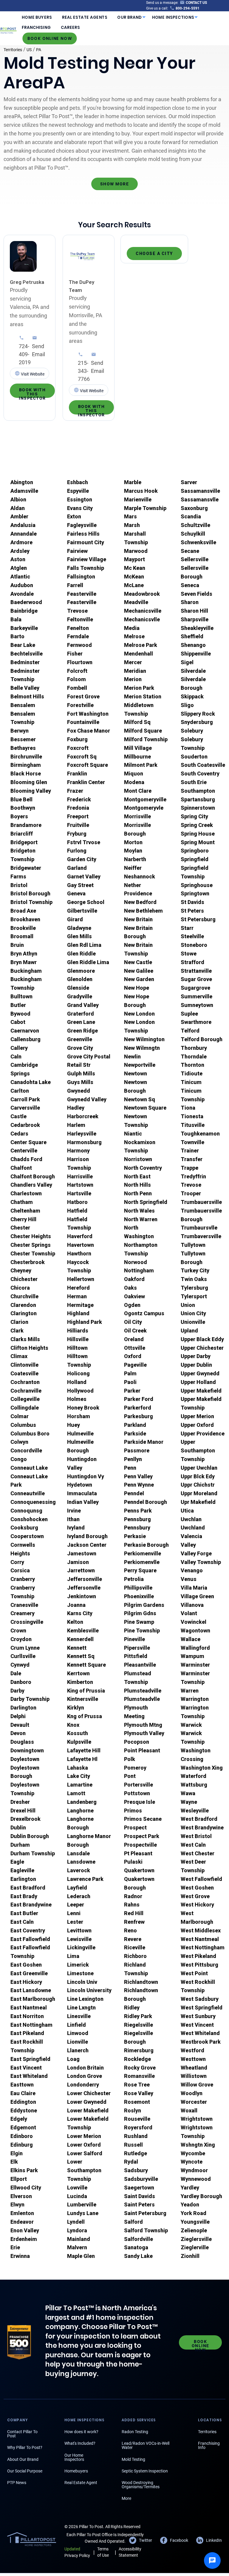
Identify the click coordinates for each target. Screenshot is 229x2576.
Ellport (19, 2179)
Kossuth (78, 1733)
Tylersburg (194, 1288)
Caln (16, 1056)
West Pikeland (198, 1956)
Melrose (134, 636)
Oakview (134, 1296)
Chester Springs (31, 1245)
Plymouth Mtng (143, 1725)
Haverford (80, 1236)
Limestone (80, 1973)
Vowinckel (194, 1622)
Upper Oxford (197, 1425)
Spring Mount (198, 842)
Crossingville (27, 1622)
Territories (13, 50)
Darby (17, 1691)
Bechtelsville (27, 654)
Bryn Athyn (24, 954)
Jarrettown (81, 1570)
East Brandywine (31, 1905)
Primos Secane (143, 1819)
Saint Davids (140, 2196)
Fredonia (78, 808)
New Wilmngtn (142, 1048)
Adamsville (24, 491)
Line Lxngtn (81, 2008)
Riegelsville (139, 2025)
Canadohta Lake (31, 1082)
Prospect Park (142, 1836)
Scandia (191, 516)
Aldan (18, 508)
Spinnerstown (198, 808)
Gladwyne (79, 928)
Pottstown (137, 1793)
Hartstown (80, 1185)
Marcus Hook (141, 491)
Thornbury (194, 1048)
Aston (18, 559)
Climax (19, 1356)
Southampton (198, 791)
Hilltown (77, 1348)
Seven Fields (196, 594)
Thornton (192, 1065)
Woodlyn (192, 2093)
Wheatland (194, 2068)
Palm (130, 1373)
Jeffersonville (85, 1579)
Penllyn (133, 1459)
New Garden (139, 979)
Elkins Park (24, 2170)
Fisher (75, 654)
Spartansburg (198, 799)
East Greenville (29, 1973)
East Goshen (26, 1965)
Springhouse (197, 885)
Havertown (81, 1245)
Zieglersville (196, 2239)
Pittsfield (136, 1656)
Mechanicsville (143, 611)
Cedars (19, 1134)
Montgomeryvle (144, 808)
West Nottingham (203, 1947)
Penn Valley (138, 1476)
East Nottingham (31, 2025)
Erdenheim (24, 2239)
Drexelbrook (25, 1819)
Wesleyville (195, 1811)
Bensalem (23, 705)
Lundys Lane (83, 2213)
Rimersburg (139, 2050)
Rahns (132, 1905)
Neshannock (140, 876)
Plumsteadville (143, 1691)
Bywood (20, 1014)
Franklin (77, 774)
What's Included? (80, 2443)
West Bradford (199, 1819)
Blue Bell (21, 799)
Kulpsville (79, 1742)
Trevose (191, 1185)
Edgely (19, 2119)
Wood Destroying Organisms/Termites (141, 2485)
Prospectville (140, 1845)
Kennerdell (80, 1639)
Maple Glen (81, 2256)
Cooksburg (24, 1528)
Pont (130, 1776)
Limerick (78, 1965)
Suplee (189, 1014)
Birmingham (26, 765)
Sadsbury (136, 2170)
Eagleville (22, 1870)
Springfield (195, 859)
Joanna (76, 1605)
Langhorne (80, 1811)
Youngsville (195, 2222)
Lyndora (77, 2230)
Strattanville (196, 971)
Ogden (132, 1305)
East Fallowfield (30, 1939)
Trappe (189, 1168)
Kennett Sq (81, 1656)
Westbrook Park (201, 2042)
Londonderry (83, 2085)
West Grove (195, 1896)
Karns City (80, 1613)
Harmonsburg (84, 1142)
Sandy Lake (138, 2256)
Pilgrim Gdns (140, 1613)
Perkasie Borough (146, 1545)
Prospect (135, 1827)
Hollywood (80, 1391)
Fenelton (78, 628)
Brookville (23, 928)
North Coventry (143, 1168)
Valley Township (201, 1562)
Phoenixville (139, 1596)
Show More (115, 184)
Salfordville (139, 2239)
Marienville (138, 499)
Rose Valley (139, 2093)
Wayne (189, 1802)
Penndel (134, 1493)
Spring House (198, 834)
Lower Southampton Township (84, 2170)
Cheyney (21, 1270)
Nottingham (139, 1270)
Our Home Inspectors (74, 2457)
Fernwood (79, 645)
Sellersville (195, 559)
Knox (73, 1725)
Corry (17, 1562)
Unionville (193, 1322)
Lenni (74, 1913)
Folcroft (77, 671)
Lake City (79, 1776)
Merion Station (143, 696)
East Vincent (26, 2068)
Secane (190, 551)
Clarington (24, 1313)
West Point (194, 1973)
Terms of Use (103, 2552)
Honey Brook (83, 1408)
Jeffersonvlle (84, 1588)
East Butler (24, 1913)
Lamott (76, 1793)
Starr (187, 928)
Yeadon (190, 2204)
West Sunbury (198, 2016)
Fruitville (78, 825)
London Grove (85, 2076)
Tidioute (192, 1073)
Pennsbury (137, 1528)
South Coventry (200, 774)
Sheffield (192, 636)
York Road (194, 2213)
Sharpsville (195, 619)
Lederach (79, 1896)
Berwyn (20, 731)
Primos (133, 1811)
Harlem (76, 1125)
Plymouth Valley (144, 1733)
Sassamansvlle (200, 499)
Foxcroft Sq (82, 757)
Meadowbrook (142, 594)
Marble (133, 482)
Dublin (18, 1827)
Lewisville (79, 1939)
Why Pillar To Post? (25, 2447)
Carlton (20, 1091)
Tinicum (191, 1082)
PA (39, 50)
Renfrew (134, 1922)
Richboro (135, 1956)
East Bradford (28, 1888)
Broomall (22, 936)
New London (139, 1014)
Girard (75, 919)
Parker (132, 1391)
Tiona (188, 1108)
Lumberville (82, 2204)
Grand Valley (83, 1005)
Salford (133, 2222)
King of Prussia (86, 1691)
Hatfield (77, 1211)
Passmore (137, 1450)
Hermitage (80, 1305)
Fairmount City (86, 542)
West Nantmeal (200, 1939)
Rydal (131, 2162)
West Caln (193, 1845)
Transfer (192, 1159)
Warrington (195, 1699)
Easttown (22, 2085)
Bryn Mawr (24, 962)
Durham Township (33, 1853)
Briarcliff (22, 834)
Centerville (24, 1151)
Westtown (193, 2059)
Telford (190, 1031)
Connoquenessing (33, 1502)
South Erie (194, 782)
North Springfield (146, 1202)
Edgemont (23, 2127)
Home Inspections (173, 17)
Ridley (132, 2008)
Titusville (193, 1125)
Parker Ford (139, 1399)
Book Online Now (50, 38)
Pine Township (142, 1630)
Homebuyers (76, 2471)
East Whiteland (29, 2076)
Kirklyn (76, 1708)
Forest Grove (83, 696)
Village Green (197, 1596)
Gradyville (80, 996)
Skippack (192, 696)
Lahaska (78, 1768)
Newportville (140, 1065)
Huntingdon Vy (86, 1476)
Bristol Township (31, 902)
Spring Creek (197, 825)
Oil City (133, 1322)
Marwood (136, 551)
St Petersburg (198, 919)
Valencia (191, 1536)
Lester (75, 1922)
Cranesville (24, 1605)
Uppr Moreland (199, 1493)
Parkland (135, 1425)
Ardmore (21, 542)
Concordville (26, 1450)
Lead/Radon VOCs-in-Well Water (146, 2445)
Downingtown (27, 1750)
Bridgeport (24, 842)
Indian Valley (83, 1502)
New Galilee (139, 971)
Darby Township (30, 1699)
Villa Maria (194, 1588)
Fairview (77, 551)
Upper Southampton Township (198, 1450)
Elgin (17, 2153)
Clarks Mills (25, 1339)
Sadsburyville (141, 2179)
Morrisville (137, 816)
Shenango (193, 645)
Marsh (132, 525)
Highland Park (85, 1322)
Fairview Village (87, 559)
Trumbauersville (201, 1202)
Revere (133, 1939)
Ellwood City (26, 2188)
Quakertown (139, 1870)
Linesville (79, 2016)
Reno (130, 1930)
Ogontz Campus (144, 1313)
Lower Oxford (84, 2145)
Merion (133, 679)
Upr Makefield (198, 1502)
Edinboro (22, 2136)
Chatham (22, 1202)
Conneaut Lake (29, 1468)
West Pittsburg (199, 1965)
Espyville (78, 491)
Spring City (194, 816)
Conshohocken (29, 1519)
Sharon (190, 602)
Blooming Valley (31, 791)
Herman (77, 1296)
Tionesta (192, 1116)
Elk (14, 2162)
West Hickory (197, 1905)
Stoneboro (194, 945)
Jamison (78, 1562)
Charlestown (26, 1193)
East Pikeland (27, 2033)
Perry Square (140, 1570)
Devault (20, 1725)
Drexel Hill (23, 1811)
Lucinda (77, 2196)
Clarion (19, 1322)
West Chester (198, 1853)
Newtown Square (145, 1108)
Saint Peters (139, 2204)
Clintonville (24, 1365)
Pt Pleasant (138, 1853)
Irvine (74, 1511)
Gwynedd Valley (87, 1099)
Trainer (190, 1151)
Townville (192, 1142)
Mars (130, 516)
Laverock (79, 1870)
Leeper (76, 1905)
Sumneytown (197, 1005)
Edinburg (22, 2145)
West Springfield (202, 2008)
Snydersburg (197, 722)
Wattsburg (194, 1785)
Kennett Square (86, 1665)
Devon (18, 1733)
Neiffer (133, 868)
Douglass (22, 1742)
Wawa (188, 1793)
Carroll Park (25, 1099)
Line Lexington (85, 1999)
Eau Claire (23, 2093)
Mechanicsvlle (142, 619)
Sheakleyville (197, 628)
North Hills (137, 1185)
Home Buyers (37, 17)
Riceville (135, 1947)
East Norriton (27, 2016)
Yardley (190, 2188)
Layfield (77, 1888)
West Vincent (197, 2025)
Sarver (189, 482)
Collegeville (25, 1399)
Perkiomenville (143, 1553)
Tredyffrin (193, 1176)
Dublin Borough (30, 1836)
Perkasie (135, 1536)
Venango (192, 1570)
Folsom (76, 679)
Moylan (133, 851)
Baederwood (26, 602)
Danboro (21, 1682)
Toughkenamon (200, 1134)
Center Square (28, 1142)
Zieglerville (195, 2247)
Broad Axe (23, 911)
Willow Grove (197, 2085)
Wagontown (195, 1630)
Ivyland (76, 1528)
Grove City (80, 1048)
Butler (18, 1005)
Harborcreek (83, 1116)
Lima (73, 1956)
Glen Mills (79, 936)
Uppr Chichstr (198, 1485)
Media (132, 628)
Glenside (78, 988)
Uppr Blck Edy (198, 1476)
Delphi (18, 1716)
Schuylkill (193, 534)
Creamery (23, 1613)
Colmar (20, 1416)
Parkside (135, 1434)
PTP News (17, 2483)
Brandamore (26, 825)
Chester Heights (31, 1236)
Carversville (25, 1108)
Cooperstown (27, 1536)
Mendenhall (139, 654)
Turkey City (195, 1270)
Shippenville (196, 654)
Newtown (136, 1073)
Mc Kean (135, 568)
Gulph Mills (81, 1073)
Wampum (192, 1656)
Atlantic (20, 577)
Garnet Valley (84, 876)
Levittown (79, 1930)
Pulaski (133, 1862)
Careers (70, 28)
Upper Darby (196, 1356)
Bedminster (25, 662)
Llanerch (78, 2050)
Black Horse (26, 774)
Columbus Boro (30, 1434)
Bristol (19, 885)
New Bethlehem (143, 911)
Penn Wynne (139, 1485)
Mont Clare (138, 791)
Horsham (79, 1416)
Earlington (23, 1879)
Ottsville (135, 1348)
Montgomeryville (145, 799)
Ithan (73, 1519)
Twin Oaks (194, 1279)
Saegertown (139, 2188)
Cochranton (25, 1382)
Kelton (75, 1622)
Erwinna (20, 2256)
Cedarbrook (25, 1125)
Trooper (191, 1193)
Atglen (19, 568)
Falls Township (86, 568)
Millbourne (137, 757)
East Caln (22, 1922)
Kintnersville (83, 1699)
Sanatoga (136, 2247)
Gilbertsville (82, 911)
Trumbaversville (201, 1236)
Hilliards (78, 1331)
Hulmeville (80, 1434)
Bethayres (23, 748)
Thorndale (194, 1056)
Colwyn (19, 1442)
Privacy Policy (77, 2552)
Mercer (133, 662)
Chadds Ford (26, 1159)
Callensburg (25, 1039)
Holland (77, 1382)
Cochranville (26, 1391)
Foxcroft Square (88, 765)
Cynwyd (20, 1665)
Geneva (76, 893)
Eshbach (78, 482)
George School (86, 902)
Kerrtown (78, 1673)
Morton (133, 842)
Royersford (138, 2127)
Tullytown (193, 1245)
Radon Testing (135, 2432)
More (126, 2498)
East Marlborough (33, 1999)
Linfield (76, 2025)
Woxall (189, 2110)
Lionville (78, 2042)
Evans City (80, 508)
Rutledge (136, 2153)
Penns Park (138, 1511)
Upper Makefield (201, 1391)
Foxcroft (78, 748)
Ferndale (78, 636)
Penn (130, 1468)
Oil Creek (135, 1331)
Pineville (134, 1639)
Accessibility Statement (130, 2552)
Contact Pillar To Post (22, 2434)
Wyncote (192, 2162)
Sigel (187, 662)
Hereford (78, 1288)
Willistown (194, 2076)
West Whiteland (200, 2033)
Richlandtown (141, 1982)
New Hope (137, 988)
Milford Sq (137, 722)
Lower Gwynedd (87, 2102)
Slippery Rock (198, 714)
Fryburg (77, 834)
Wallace (191, 1639)
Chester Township (33, 1253)
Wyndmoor (194, 2170)
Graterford (81, 1014)
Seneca (190, 585)
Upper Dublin (196, 1365)
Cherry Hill (23, 1219)
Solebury (192, 731)
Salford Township (146, 2230)
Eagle (17, 1862)
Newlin (132, 1056)
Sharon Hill (194, 611)
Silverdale (193, 671)
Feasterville (82, 594)
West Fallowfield (201, 1879)
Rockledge (137, 2059)
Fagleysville (82, 525)
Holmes (77, 1399)
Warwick (191, 1725)
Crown (18, 1630)
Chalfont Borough (33, 1176)
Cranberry (23, 1579)
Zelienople (194, 2230)
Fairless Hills (83, 534)
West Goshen (197, 1888)
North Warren (141, 1219)
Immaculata (82, 1493)
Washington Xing (202, 1768)
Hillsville (78, 1339)
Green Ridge (82, 1031)
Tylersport (194, 1296)
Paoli (130, 1382)
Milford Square (143, 731)
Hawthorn (79, 1253)
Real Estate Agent (81, 2483)
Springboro (195, 851)
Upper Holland (198, 1382)
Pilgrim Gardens (144, 1605)
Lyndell (76, 2222)
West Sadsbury (200, 1999)
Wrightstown (197, 2119)
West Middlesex (201, 1930)
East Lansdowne (31, 1990)
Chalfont (21, 1168)
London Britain (85, 2068)
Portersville (139, 1785)
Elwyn (17, 2204)
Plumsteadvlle (142, 1699)
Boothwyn (23, 808)
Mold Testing (133, 2459)
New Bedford (140, 902)
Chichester (24, 1279)
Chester (20, 1228)
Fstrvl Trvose (84, 842)
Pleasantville (140, 1665)
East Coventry (28, 1930)
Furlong (77, 851)
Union (188, 1305)
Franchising (36, 28)
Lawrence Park (85, 1879)
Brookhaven (25, 919)
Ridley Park (138, 2016)
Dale (16, 1673)
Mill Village (138, 748)
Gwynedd (79, 1091)
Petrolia (134, 1579)
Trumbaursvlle (199, 1228)
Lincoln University (89, 1990)
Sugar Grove (196, 979)
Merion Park (139, 688)
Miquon (134, 774)
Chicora (20, 1288)
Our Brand (130, 17)
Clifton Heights (29, 1348)
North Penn (138, 1193)
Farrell (75, 585)
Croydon (21, 1639)
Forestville (80, 705)
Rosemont (137, 2102)
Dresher (20, 1802)
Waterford (194, 1776)
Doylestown (25, 1759)
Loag (73, 2059)
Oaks (130, 1288)
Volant (189, 1613)
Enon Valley (25, 2230)
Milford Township (146, 739)
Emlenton (22, 2213)
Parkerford (138, 1408)
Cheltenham (25, 1211)
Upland (189, 1331)
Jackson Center (87, 1545)
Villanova (192, 1605)
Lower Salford (85, 2153)
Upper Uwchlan (199, 1468)
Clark (17, 1331)
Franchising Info (209, 2445)
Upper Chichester (202, 1348)
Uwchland (193, 1528)
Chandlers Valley (31, 1185)
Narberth (135, 859)
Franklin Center (86, 782)
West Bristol (196, 1836)
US (29, 50)
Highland (78, 1313)
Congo (19, 1459)
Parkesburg (139, 1416)
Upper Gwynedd (200, 1373)
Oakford (134, 1279)
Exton (74, 516)
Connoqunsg (26, 1511)
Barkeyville (24, 628)
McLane (134, 585)
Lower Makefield (88, 2110)
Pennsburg (137, 1519)
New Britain (138, 919)
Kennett (77, 1648)
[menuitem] (37, 17)
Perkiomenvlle (142, 1562)
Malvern (77, 2247)
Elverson (21, 2196)
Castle (18, 1116)
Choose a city (154, 254)
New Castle (138, 962)
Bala (16, 619)
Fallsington (81, 577)
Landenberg (82, 1802)
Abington (22, 482)
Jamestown (82, 1553)
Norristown (138, 1159)
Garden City (82, 859)
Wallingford (195, 1648)
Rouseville (137, 2119)
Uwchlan (191, 1519)
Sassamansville (200, 491)
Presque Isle (140, 1802)
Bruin (17, 945)
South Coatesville (203, 765)
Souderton (194, 757)
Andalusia (23, 525)
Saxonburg (194, 508)
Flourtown (80, 662)
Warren (190, 1691)
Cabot (18, 1022)
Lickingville (81, 1947)
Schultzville (195, 525)
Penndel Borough (146, 1502)
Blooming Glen (29, 782)
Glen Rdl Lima (84, 945)
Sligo (187, 705)
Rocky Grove (140, 2068)
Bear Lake (23, 645)
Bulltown (21, 996)
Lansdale (78, 1853)
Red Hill (134, 1913)
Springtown (195, 893)
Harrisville (80, 1176)
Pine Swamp (139, 1622)
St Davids (192, 902)
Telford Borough (202, 1039)
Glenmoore (81, 971)
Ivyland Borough (87, 1536)
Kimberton (80, 1682)
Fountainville (83, 722)
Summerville (196, 996)
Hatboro (77, 1202)
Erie (15, 2247)
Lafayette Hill (84, 1750)
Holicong (78, 1373)
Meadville (136, 602)
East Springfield (30, 2059)
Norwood (136, 1262)
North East (137, 1176)
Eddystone (24, 2110)
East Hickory (26, 1982)
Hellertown (81, 1279)
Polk (130, 1759)
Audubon (22, 585)
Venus (189, 1579)
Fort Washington (88, 714)
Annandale (24, 534)
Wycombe (193, 2153)
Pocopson (137, 1742)
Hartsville (79, 1193)
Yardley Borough (201, 2196)
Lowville (77, 2188)
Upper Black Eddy (202, 1339)
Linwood (78, 2033)
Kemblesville (83, 1630)
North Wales (139, 1211)
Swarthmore (196, 1022)
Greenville (80, 1039)
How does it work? (81, 2432)
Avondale (22, 594)
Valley (188, 1545)
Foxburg (77, 739)
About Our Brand (23, 2459)
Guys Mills (80, 1082)
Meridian (135, 671)
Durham (20, 1845)
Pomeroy (135, 1768)
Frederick (79, 799)
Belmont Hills (27, 696)
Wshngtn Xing (198, 2145)
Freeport (78, 816)
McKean (134, 577)
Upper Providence (203, 1434)
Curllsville (23, 1656)
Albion (18, 499)
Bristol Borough (30, 893)
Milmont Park (141, 765)
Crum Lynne (25, 1648)
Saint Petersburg (145, 2213)
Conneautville (28, 1493)
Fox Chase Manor (89, 731)
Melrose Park (141, 645)
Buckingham (26, 971)
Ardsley (20, 551)
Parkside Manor (144, 1442)
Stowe (189, 954)
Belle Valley (25, 688)
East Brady (24, 1896)
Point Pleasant (142, 1750)
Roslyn (133, 2110)
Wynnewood (196, 2179)
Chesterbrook (28, 1262)
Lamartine (80, 1785)
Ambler (19, 516)
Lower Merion (84, 2136)
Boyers (19, 816)
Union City (193, 1313)
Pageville (135, 1365)
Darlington (23, 1708)
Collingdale (25, 1408)
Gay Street (80, 885)
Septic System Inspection (145, 2471)
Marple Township (145, 508)
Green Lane (81, 1022)
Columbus (23, 1425)
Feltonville (80, 619)
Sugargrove (195, 988)
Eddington (23, 2102)
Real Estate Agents (85, 17)
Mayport (134, 559)
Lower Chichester (89, 2093)
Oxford (133, 1356)
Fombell (77, 688)
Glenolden (80, 979)
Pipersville (137, 1648)
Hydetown (80, 1485)
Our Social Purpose (25, 2471)
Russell (133, 2145)
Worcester (194, 2102)
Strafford (192, 962)
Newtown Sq (140, 1099)
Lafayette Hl (82, 1759)
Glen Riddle (81, 954)
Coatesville (24, 1373)
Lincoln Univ (82, 1982)
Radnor (133, 1896)
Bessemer (23, 739)
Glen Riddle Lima (88, 962)
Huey (74, 1425)
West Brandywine (202, 1827)
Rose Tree (137, 2085)
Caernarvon (25, 1031)
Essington (80, 499)
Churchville (24, 1296)
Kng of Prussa (85, 1716)
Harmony (78, 1151)
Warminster (195, 1665)
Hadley (76, 1108)
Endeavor (22, 2222)
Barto (17, 636)
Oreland (134, 1339)
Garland (77, 868)
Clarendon (23, 1305)
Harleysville (82, 1134)
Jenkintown (82, 1596)
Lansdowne (81, 1862)
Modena (134, 782)
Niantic (133, 1134)
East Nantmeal (29, 2008)
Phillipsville (138, 1588)
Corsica (20, 1570)
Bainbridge (24, 611)
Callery (19, 1048)
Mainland (79, 2239)
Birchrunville (26, 757)
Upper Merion (197, 1416)
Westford (192, 2050)
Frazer (75, 791)
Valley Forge (196, 1553)
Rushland (136, 2136)
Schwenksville (198, 542)
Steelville (192, 936)
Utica (187, 1511)
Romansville (139, 2076)
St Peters (192, 911)
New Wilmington (144, 1039)
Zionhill (190, 2256)
